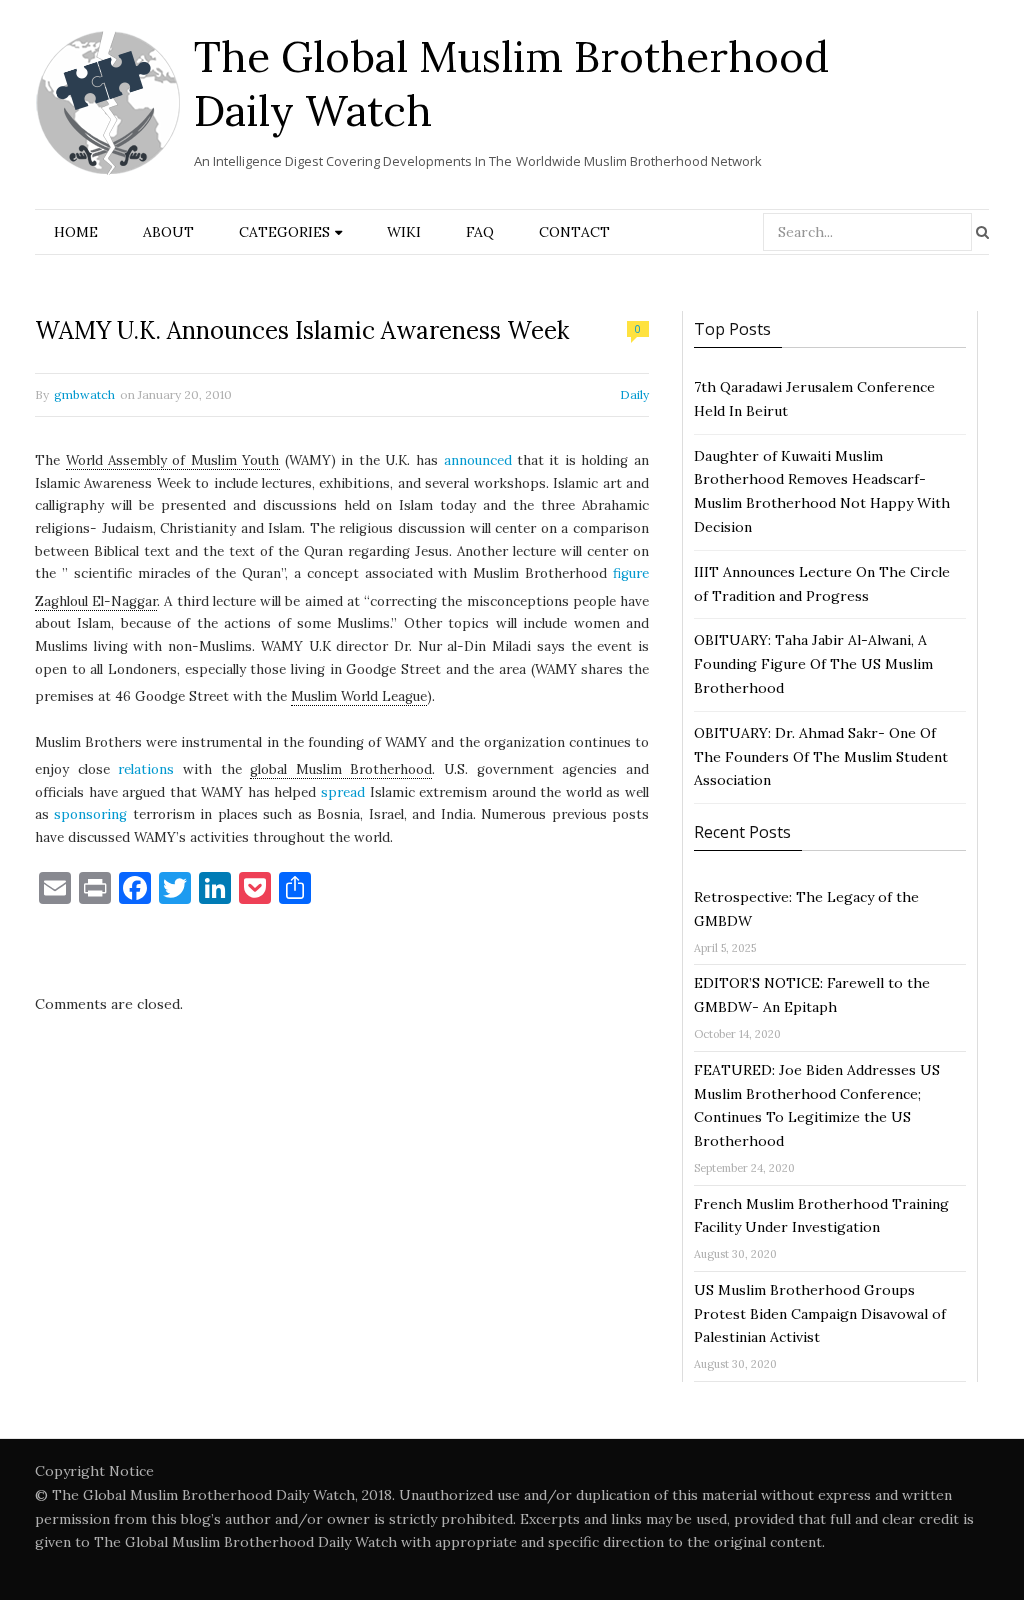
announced (478, 460)
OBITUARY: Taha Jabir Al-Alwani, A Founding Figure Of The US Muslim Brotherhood (813, 664)
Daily (634, 394)
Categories (284, 232)
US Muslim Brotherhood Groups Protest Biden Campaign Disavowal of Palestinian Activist (820, 1314)
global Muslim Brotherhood (341, 769)
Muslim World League (359, 696)
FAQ (480, 232)
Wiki (404, 232)
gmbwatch (84, 394)
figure (631, 573)
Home (76, 232)
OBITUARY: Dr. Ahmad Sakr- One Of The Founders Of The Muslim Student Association (821, 757)
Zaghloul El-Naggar (96, 601)
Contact (574, 232)
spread (343, 792)
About (168, 232)
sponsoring (90, 814)
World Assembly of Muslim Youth (173, 460)
